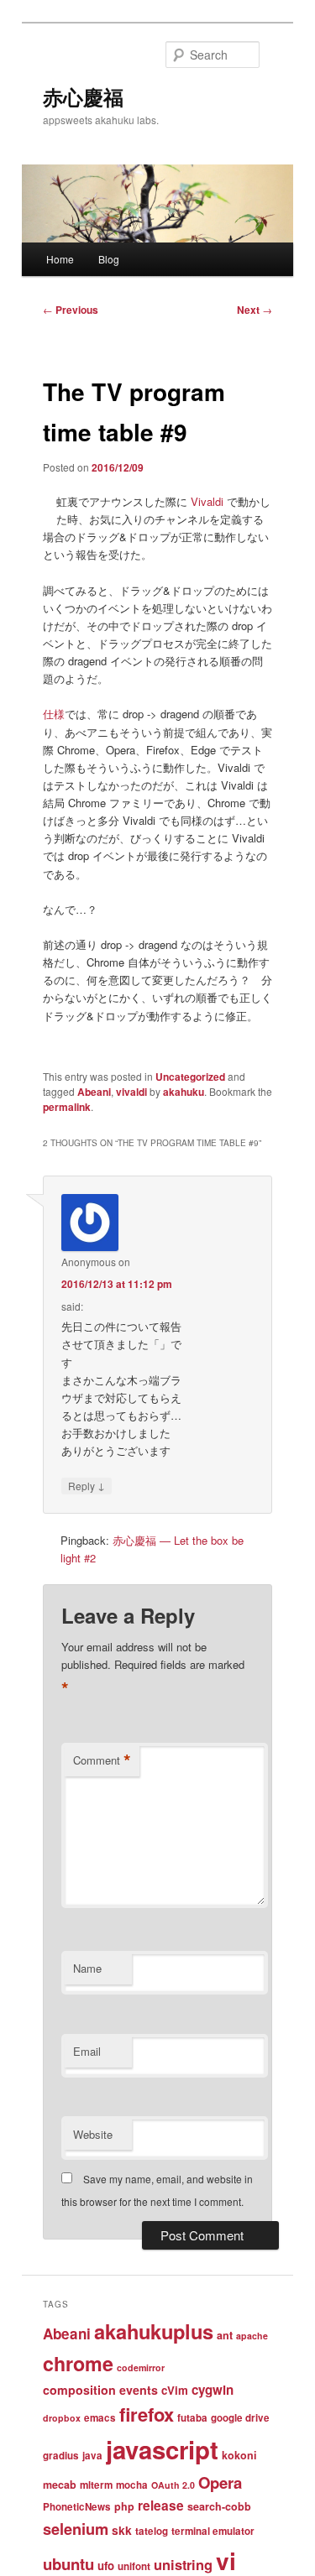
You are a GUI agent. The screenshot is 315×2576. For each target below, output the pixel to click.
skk (122, 2530)
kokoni (239, 2455)
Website (93, 2134)
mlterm (96, 2485)
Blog (109, 259)
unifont (134, 2566)
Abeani (94, 1092)
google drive (240, 2418)
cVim (175, 2390)
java (92, 2456)
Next (255, 310)
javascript (162, 2449)
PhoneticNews (77, 2507)
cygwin (213, 2390)
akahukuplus (154, 2331)
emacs (100, 2418)
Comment (102, 1760)
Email (87, 2051)
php (124, 2506)
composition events (100, 2390)
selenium (76, 2529)
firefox (147, 2414)
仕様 (54, 714)
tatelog (152, 2531)
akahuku (184, 1092)
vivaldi (131, 1092)
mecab (60, 2485)
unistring (183, 2564)
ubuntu (68, 2564)
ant (225, 2335)
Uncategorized (190, 1077)
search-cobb (219, 2506)
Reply (87, 1485)
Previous (71, 310)
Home (60, 259)
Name (87, 1968)
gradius (61, 2456)
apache (252, 2336)
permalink (67, 1107)
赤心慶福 (83, 96)
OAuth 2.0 (173, 2485)
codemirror (141, 2367)
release (161, 2506)
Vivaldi (207, 501)
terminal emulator (213, 2531)
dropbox (62, 2418)
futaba (192, 2418)
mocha (132, 2485)
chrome (78, 2363)
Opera (220, 2482)
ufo (106, 2566)
